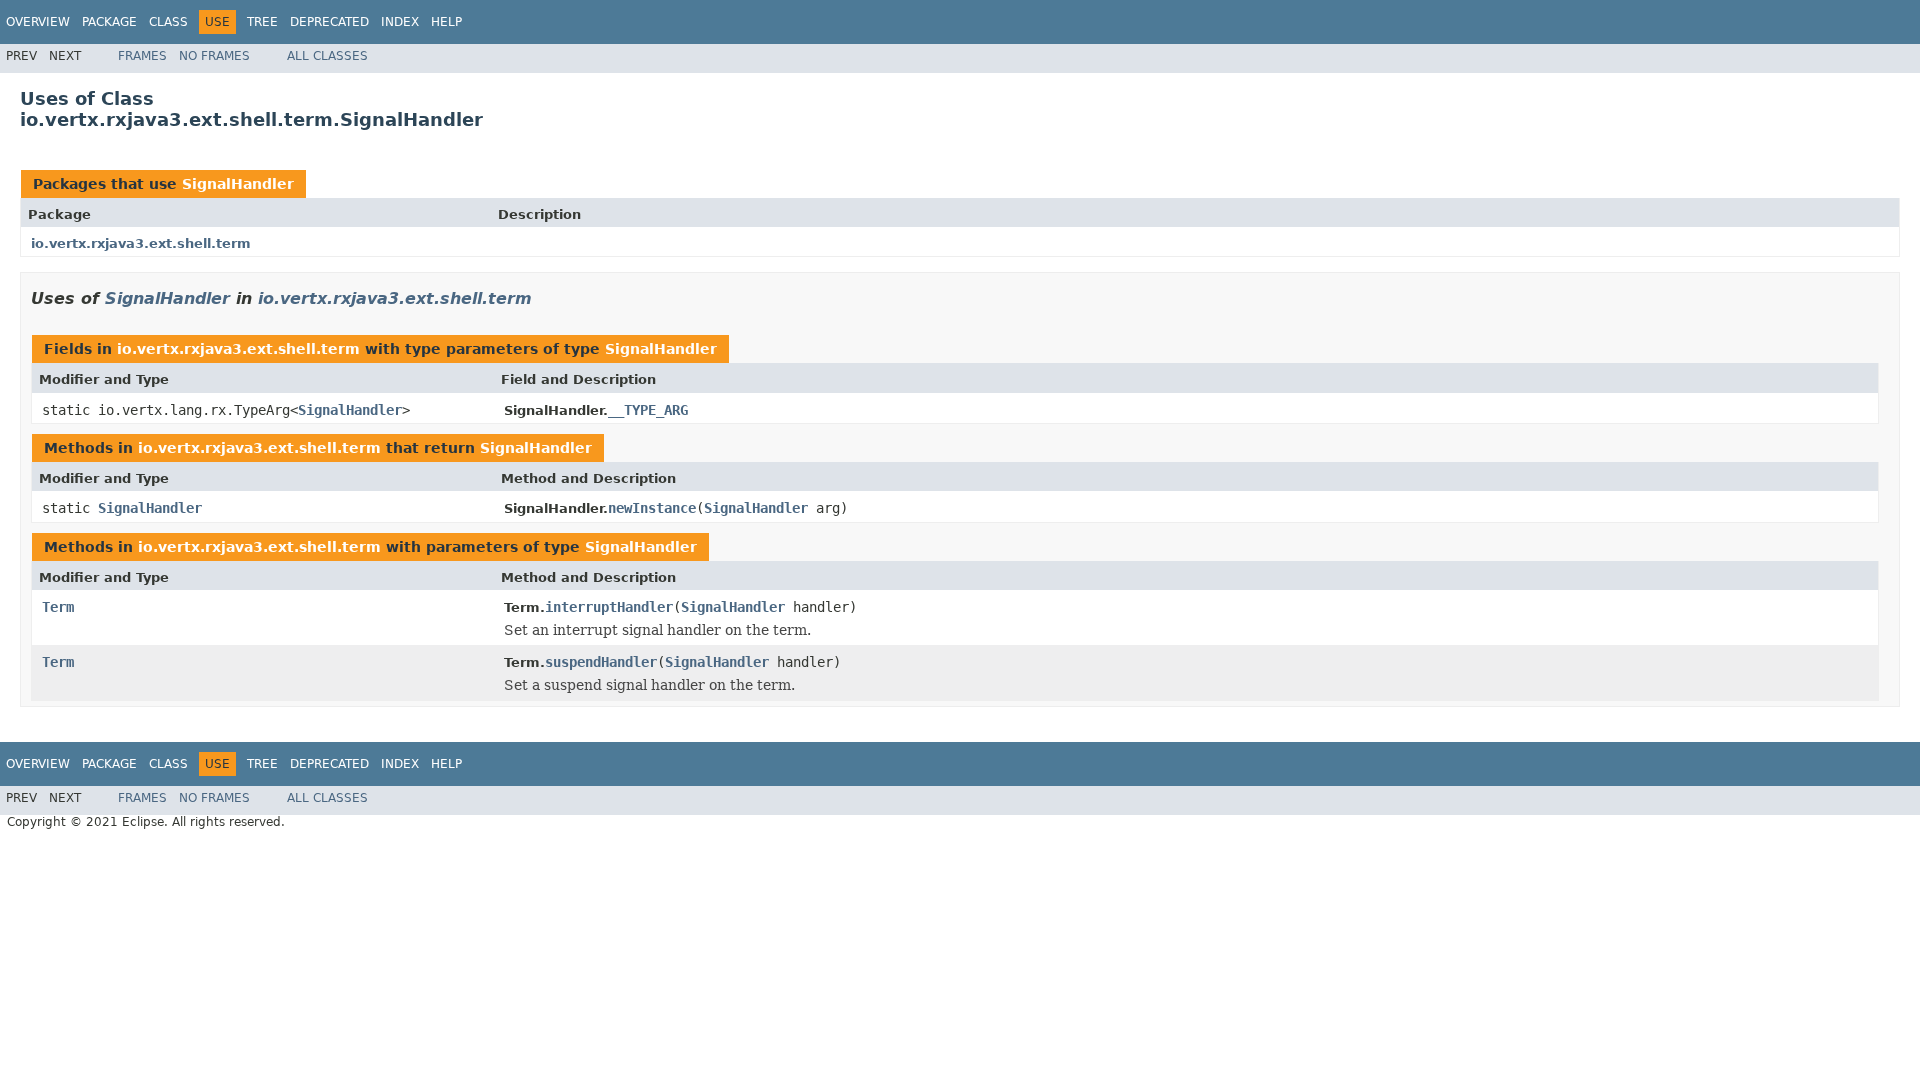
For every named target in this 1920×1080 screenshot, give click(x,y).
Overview (38, 22)
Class (168, 22)
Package (109, 22)
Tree (262, 22)
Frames (142, 56)
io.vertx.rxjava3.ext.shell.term (141, 243)
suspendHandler (601, 662)
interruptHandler (609, 607)
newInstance (652, 508)
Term (58, 607)
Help (446, 22)
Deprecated (329, 22)
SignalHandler (238, 184)
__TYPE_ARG (648, 410)
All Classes (327, 56)
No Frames (214, 56)
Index (400, 22)
